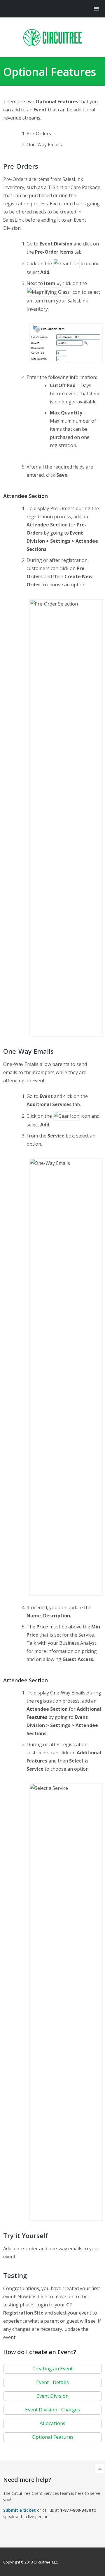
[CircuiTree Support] (52, 38)
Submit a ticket (20, 2510)
